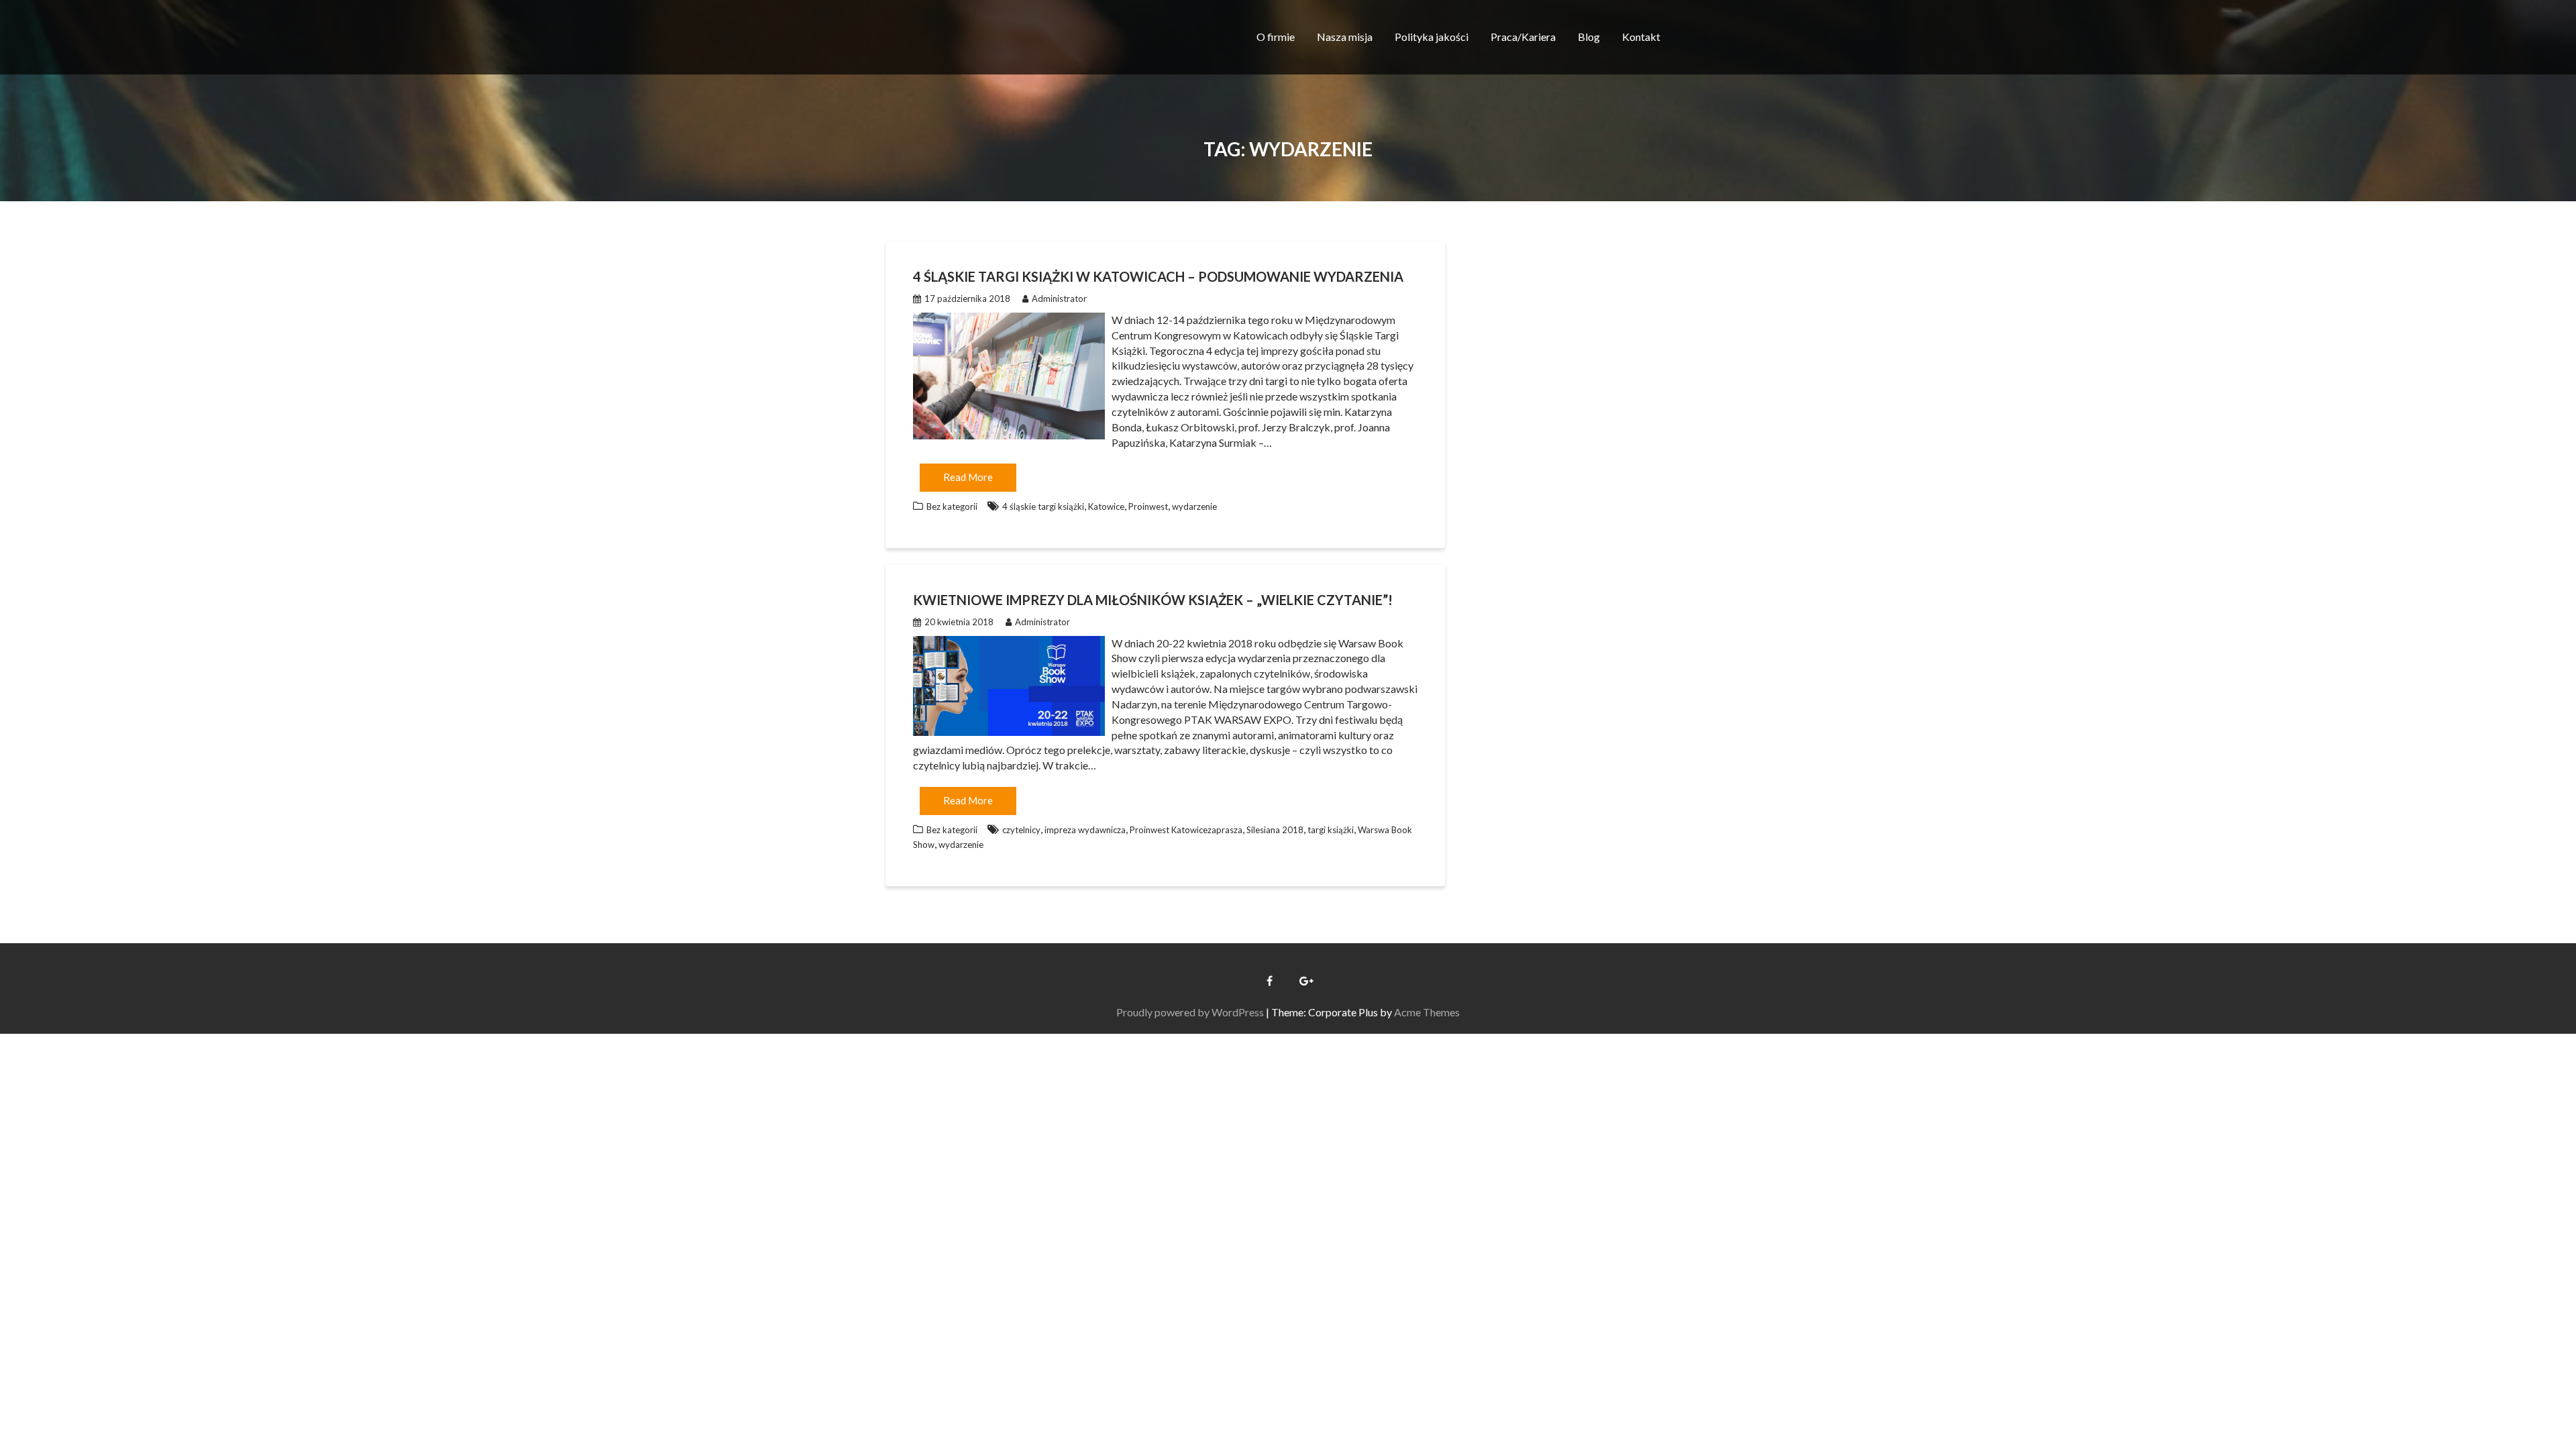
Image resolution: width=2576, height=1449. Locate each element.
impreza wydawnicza (1085, 830)
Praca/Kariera (1523, 37)
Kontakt (1641, 37)
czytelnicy (1021, 830)
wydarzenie (1194, 506)
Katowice (1106, 506)
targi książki (1331, 830)
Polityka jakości (1432, 37)
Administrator (1059, 299)
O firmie (1276, 37)
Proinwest (1148, 506)
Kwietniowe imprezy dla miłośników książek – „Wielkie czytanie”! (1153, 600)
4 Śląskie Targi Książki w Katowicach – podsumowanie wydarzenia (1158, 276)
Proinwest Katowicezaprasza (1186, 830)
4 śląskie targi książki (1043, 506)
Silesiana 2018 (1275, 830)
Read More (968, 477)
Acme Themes (1427, 1012)
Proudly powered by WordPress (1190, 1012)
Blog (1589, 37)
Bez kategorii (952, 506)
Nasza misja (1345, 37)
